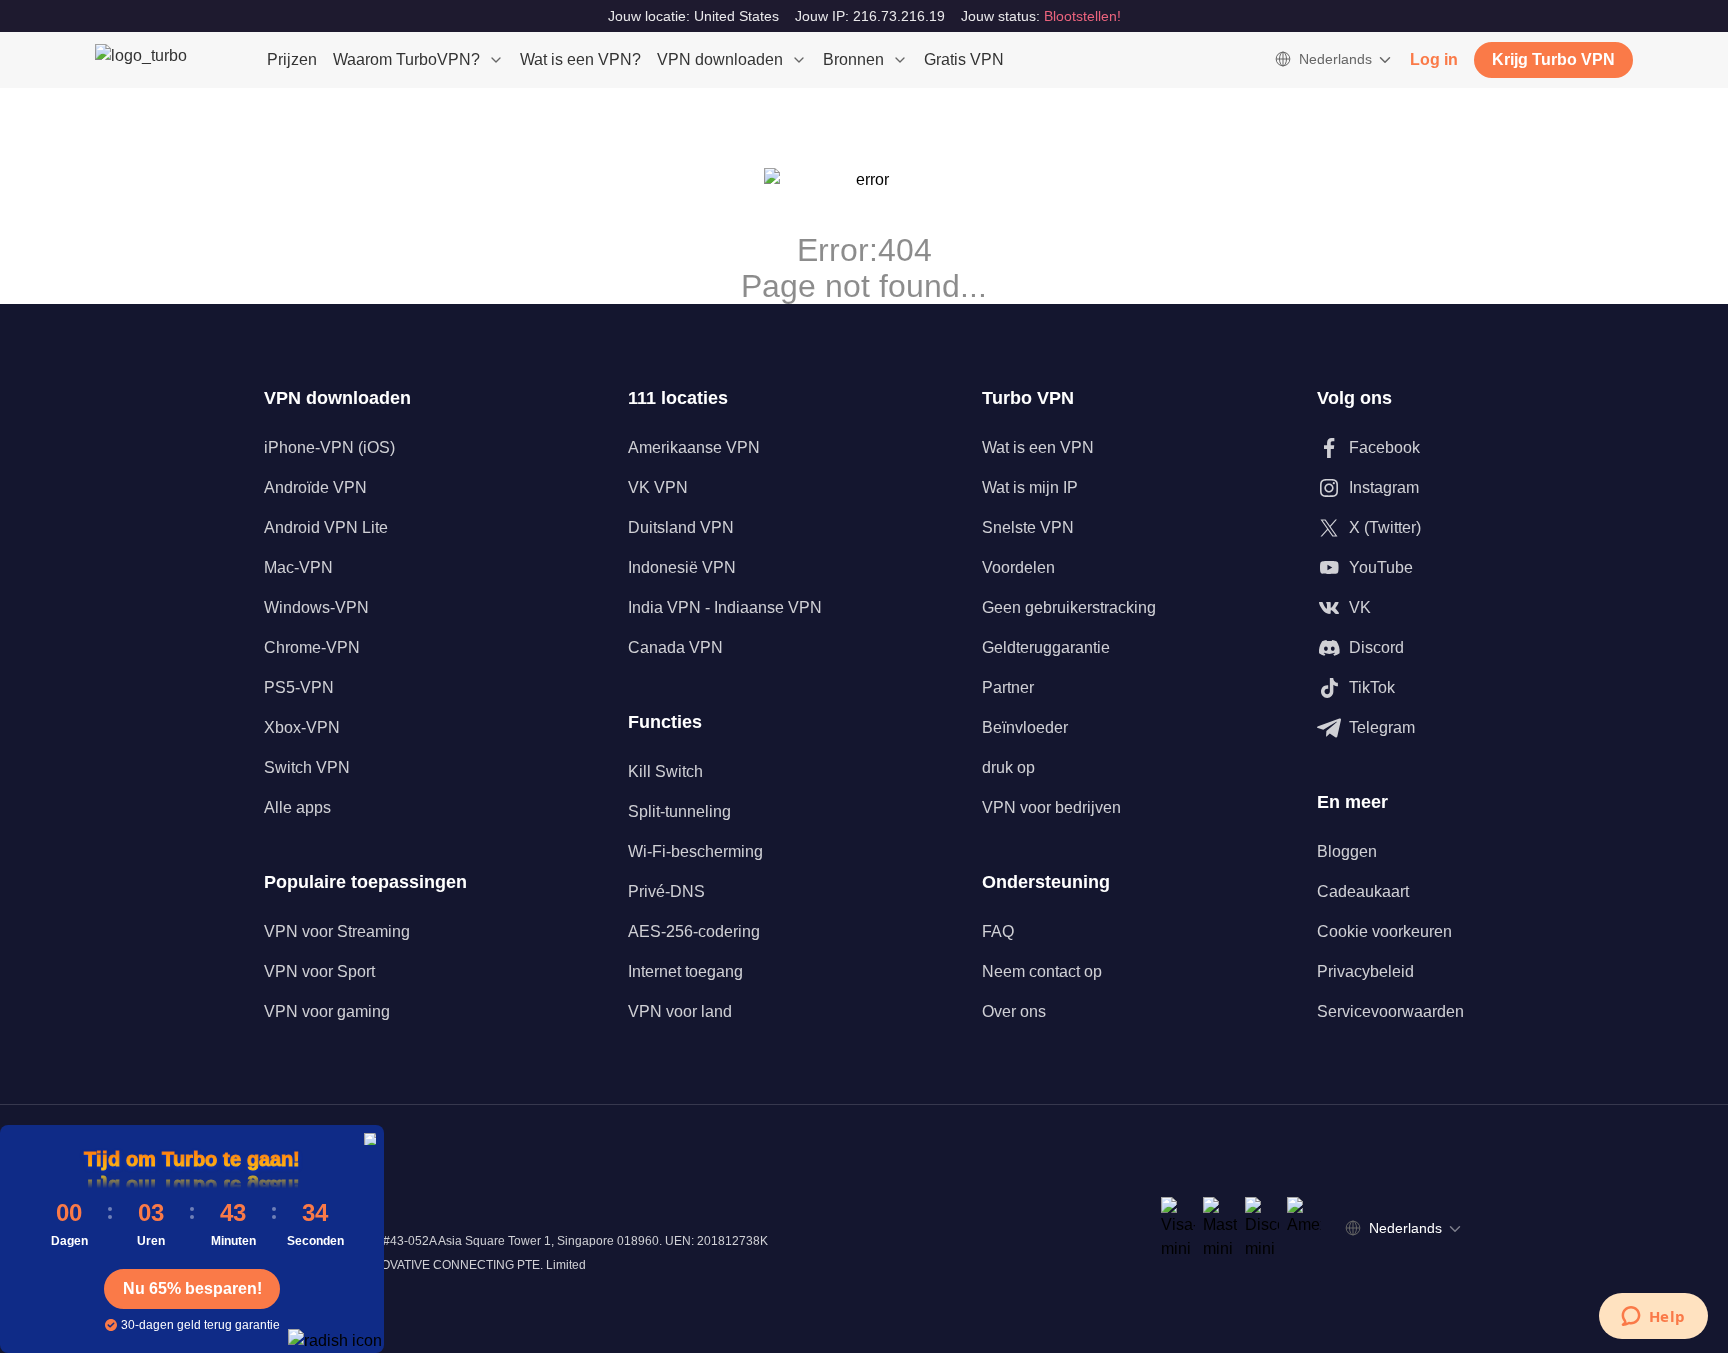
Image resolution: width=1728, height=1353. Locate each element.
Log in (1434, 59)
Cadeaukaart (1363, 891)
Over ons (1014, 1011)
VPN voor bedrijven (1051, 807)
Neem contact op (1042, 971)
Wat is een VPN (1038, 447)
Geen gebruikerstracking (1069, 607)
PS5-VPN (299, 687)
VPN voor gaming (327, 1011)
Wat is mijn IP (1030, 487)
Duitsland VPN (681, 527)
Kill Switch (665, 771)
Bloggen (1347, 851)
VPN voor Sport (319, 971)
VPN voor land (680, 1011)
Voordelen (1018, 567)
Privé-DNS (666, 891)
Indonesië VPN (682, 567)
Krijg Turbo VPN (1553, 59)
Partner (1008, 687)
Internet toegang (685, 971)
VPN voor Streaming (337, 931)
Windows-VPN (316, 607)
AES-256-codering (694, 931)
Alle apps (297, 807)
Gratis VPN (964, 59)
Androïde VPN (315, 487)
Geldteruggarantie (1046, 647)
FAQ (998, 931)
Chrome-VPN (312, 647)
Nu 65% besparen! (192, 1288)
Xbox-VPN (302, 727)
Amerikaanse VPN (694, 447)
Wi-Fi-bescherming (695, 851)
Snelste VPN (1028, 527)
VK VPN (658, 487)
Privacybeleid (1365, 971)
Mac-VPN (298, 567)
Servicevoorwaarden (1390, 1011)
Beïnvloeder (1025, 727)
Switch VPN (307, 767)
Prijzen (292, 59)
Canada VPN (675, 647)
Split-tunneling (679, 811)
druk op (1008, 767)
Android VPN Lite (326, 527)
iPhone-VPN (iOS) (329, 447)
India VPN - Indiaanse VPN (725, 607)
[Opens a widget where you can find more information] (1653, 1318)
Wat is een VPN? (580, 59)
